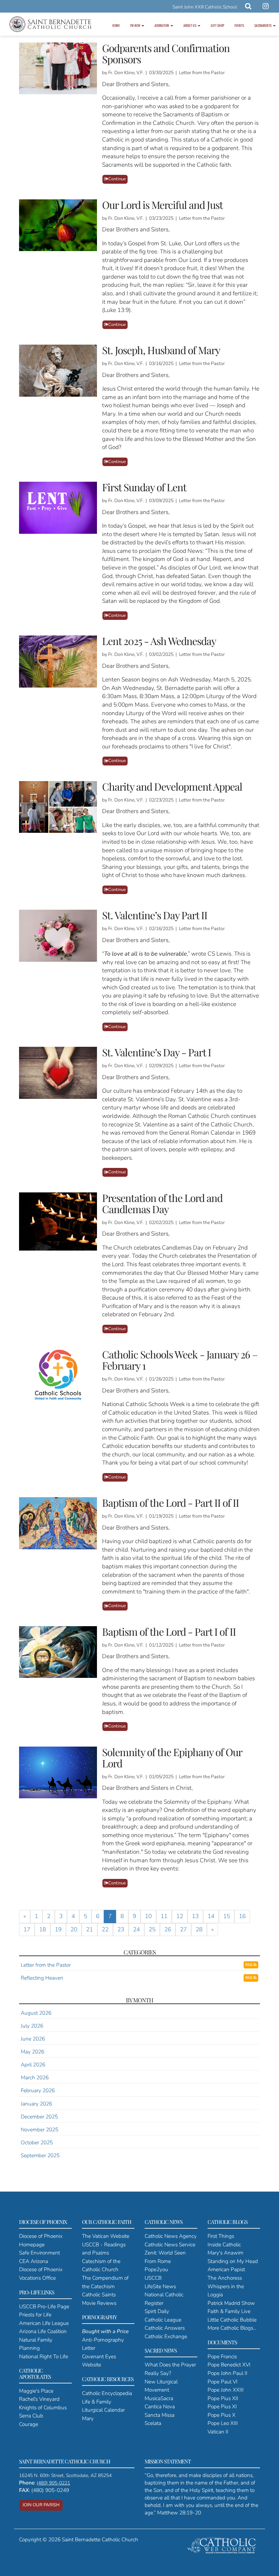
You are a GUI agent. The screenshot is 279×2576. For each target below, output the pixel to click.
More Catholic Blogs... (232, 2328)
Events (239, 25)
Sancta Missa (160, 2415)
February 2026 (38, 2090)
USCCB (153, 2278)
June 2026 (33, 2039)
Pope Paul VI (223, 2382)
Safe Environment (39, 2253)
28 (199, 1929)
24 (136, 1929)
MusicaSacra (159, 2398)
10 (148, 1916)
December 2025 (39, 2117)
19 (58, 1929)
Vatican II (218, 2432)
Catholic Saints (99, 2294)
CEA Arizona (34, 2261)
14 (211, 1916)
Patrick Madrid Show (231, 2303)
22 (105, 1929)
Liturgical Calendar (103, 2410)
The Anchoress (225, 2278)
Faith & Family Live (229, 2311)
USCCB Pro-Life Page (44, 2306)
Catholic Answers (165, 2328)
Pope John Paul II (227, 2373)
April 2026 (33, 2065)
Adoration (162, 25)
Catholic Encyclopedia (107, 2393)
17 (27, 1929)
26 (168, 1929)
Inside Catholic (224, 2244)
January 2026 (36, 2104)
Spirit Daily (157, 2311)
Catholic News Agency (171, 2236)
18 (43, 1929)
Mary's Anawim (225, 2253)
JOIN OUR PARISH (41, 2505)
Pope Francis (222, 2356)
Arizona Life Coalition (43, 2331)
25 (152, 1929)
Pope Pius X (221, 2415)
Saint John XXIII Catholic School (205, 7)
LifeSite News (160, 2286)
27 (183, 1929)
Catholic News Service (170, 2244)
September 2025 (40, 2155)
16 (242, 1916)
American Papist (226, 2269)
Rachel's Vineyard (39, 2399)
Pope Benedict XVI (229, 2365)
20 (74, 1929)
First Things (221, 2236)
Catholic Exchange (166, 2336)
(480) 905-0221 (53, 2483)
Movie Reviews (99, 2303)
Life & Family (97, 2402)
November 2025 (39, 2129)
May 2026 (32, 2052)
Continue (117, 179)
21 (89, 1929)
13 (195, 1916)
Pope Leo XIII (223, 2423)
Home (116, 25)
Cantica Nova (160, 2406)
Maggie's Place (36, 2391)
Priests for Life (35, 2315)
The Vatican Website (106, 2236)
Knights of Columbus (43, 2407)
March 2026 (35, 2077)
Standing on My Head (233, 2261)
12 (180, 1916)
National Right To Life (44, 2356)
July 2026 (32, 2026)
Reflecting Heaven (42, 1978)
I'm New (135, 25)
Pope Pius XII (223, 2398)
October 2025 (37, 2142)
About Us (190, 25)
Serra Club (31, 2416)
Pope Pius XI (222, 2406)
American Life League (44, 2323)
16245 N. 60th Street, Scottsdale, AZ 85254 (65, 2475)
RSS (249, 1965)
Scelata (153, 2423)
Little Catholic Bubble (232, 2320)
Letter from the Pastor (46, 1965)
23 (121, 1929)
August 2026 (36, 2013)
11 (164, 1916)
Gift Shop (217, 25)
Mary (88, 2418)
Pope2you (156, 2269)
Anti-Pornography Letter (105, 2340)
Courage (29, 2424)
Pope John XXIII (226, 2390)
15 (227, 1916)
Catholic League (163, 2320)
